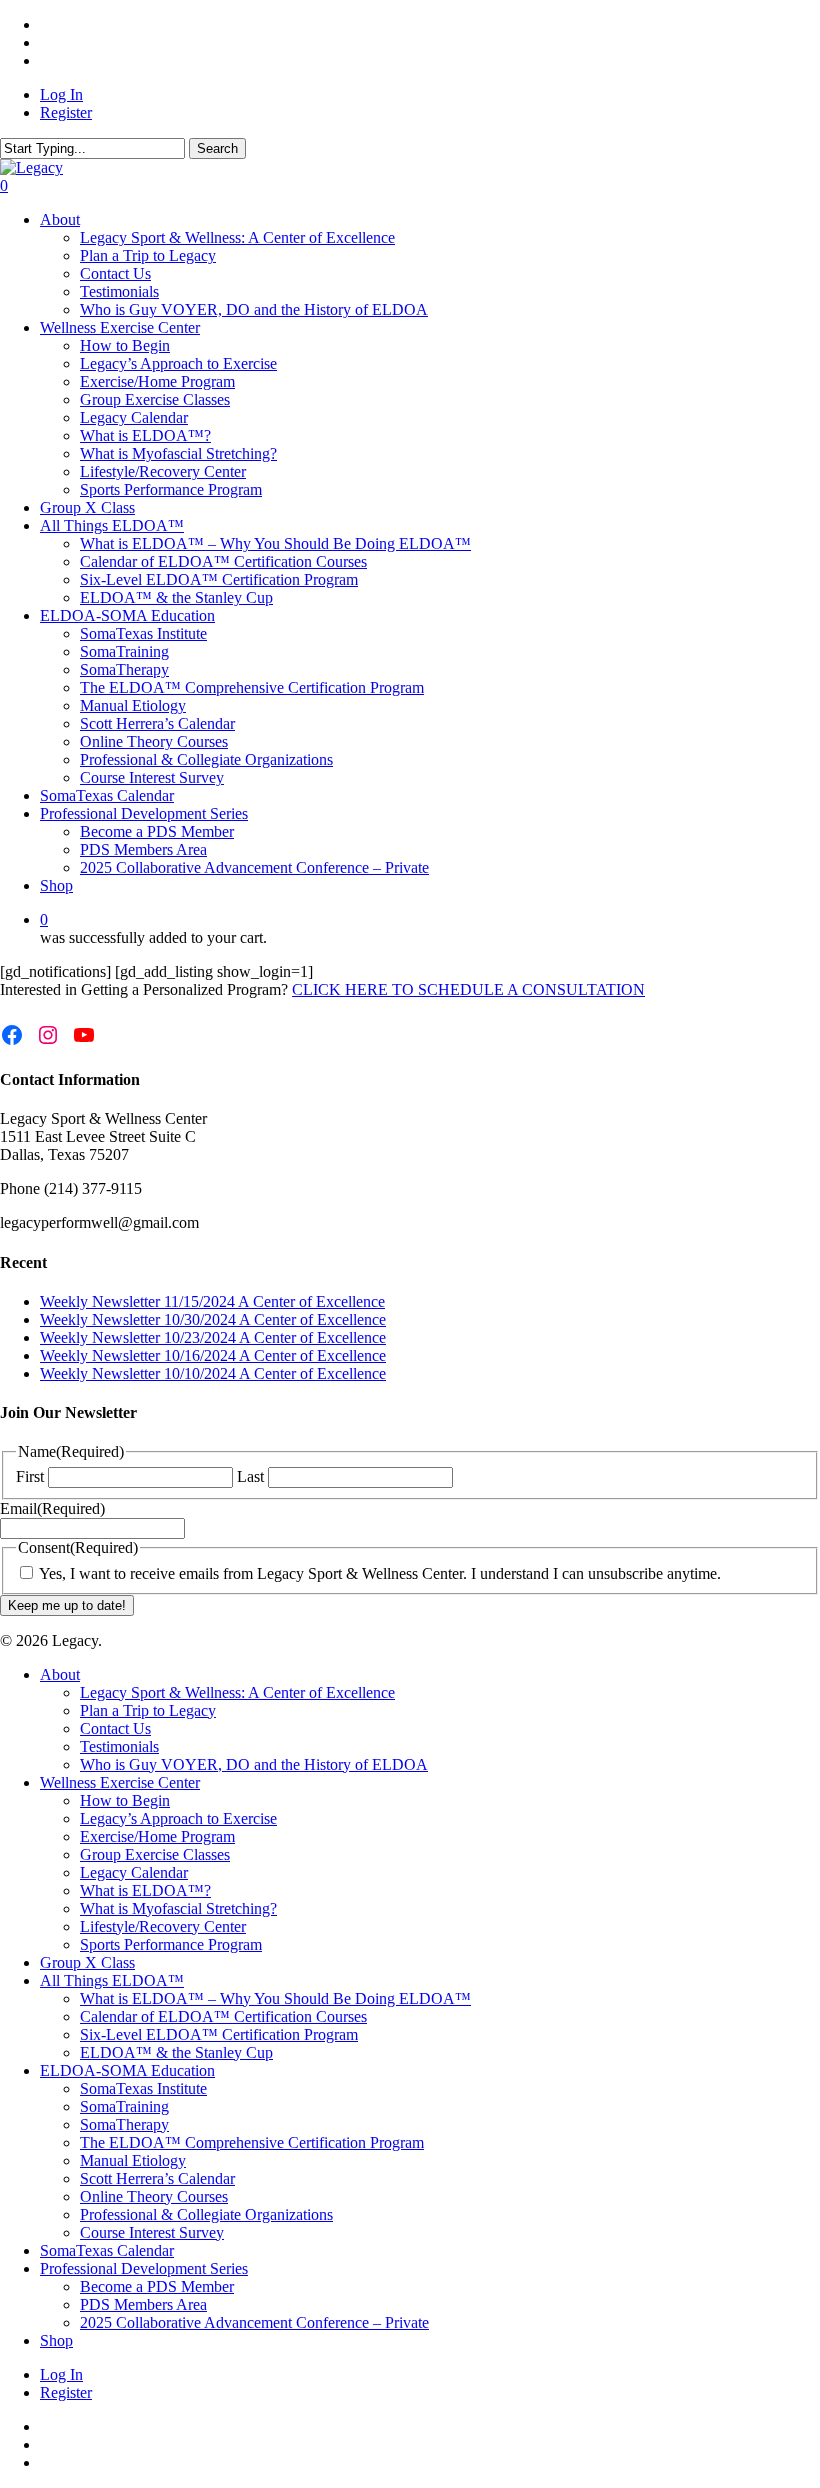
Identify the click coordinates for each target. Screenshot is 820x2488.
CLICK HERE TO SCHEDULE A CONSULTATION (468, 989)
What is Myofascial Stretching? (178, 1908)
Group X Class (87, 1962)
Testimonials (119, 1746)
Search (217, 148)
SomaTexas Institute (143, 2088)
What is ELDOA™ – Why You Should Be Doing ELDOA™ (275, 1998)
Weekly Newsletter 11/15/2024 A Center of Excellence (212, 1301)
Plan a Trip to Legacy (148, 1710)
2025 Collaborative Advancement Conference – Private (254, 2322)
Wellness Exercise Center (120, 1782)
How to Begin (125, 1800)
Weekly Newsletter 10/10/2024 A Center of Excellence (213, 1373)
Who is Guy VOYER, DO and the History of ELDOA (254, 1764)
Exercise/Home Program (157, 1836)
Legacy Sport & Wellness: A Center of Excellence (237, 1692)
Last (250, 1476)
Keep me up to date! (67, 1605)
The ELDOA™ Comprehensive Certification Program (252, 2142)
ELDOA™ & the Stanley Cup (176, 2052)
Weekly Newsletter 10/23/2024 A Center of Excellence (213, 1337)
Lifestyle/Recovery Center (163, 1926)
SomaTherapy (124, 2124)
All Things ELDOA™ (112, 1980)
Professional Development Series (144, 2268)
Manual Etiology (133, 2160)
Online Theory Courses (154, 2196)
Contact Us (115, 1728)
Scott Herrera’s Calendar (157, 2178)
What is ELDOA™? (145, 1890)
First (30, 1476)
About (60, 1674)
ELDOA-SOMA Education (127, 2070)
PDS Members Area (143, 2304)
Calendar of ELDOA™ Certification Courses (223, 2016)
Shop (56, 2340)
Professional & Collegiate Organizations (206, 2214)
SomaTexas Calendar (107, 2250)
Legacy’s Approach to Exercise (178, 1818)
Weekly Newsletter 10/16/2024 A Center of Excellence (213, 1355)
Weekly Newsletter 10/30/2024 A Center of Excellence (213, 1319)
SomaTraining (124, 2106)
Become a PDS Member (157, 2286)
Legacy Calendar (134, 1872)
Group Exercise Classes (155, 1854)
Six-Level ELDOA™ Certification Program (219, 2034)
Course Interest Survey (152, 2232)
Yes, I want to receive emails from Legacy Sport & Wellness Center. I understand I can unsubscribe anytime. (380, 1573)
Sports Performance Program (171, 1944)
